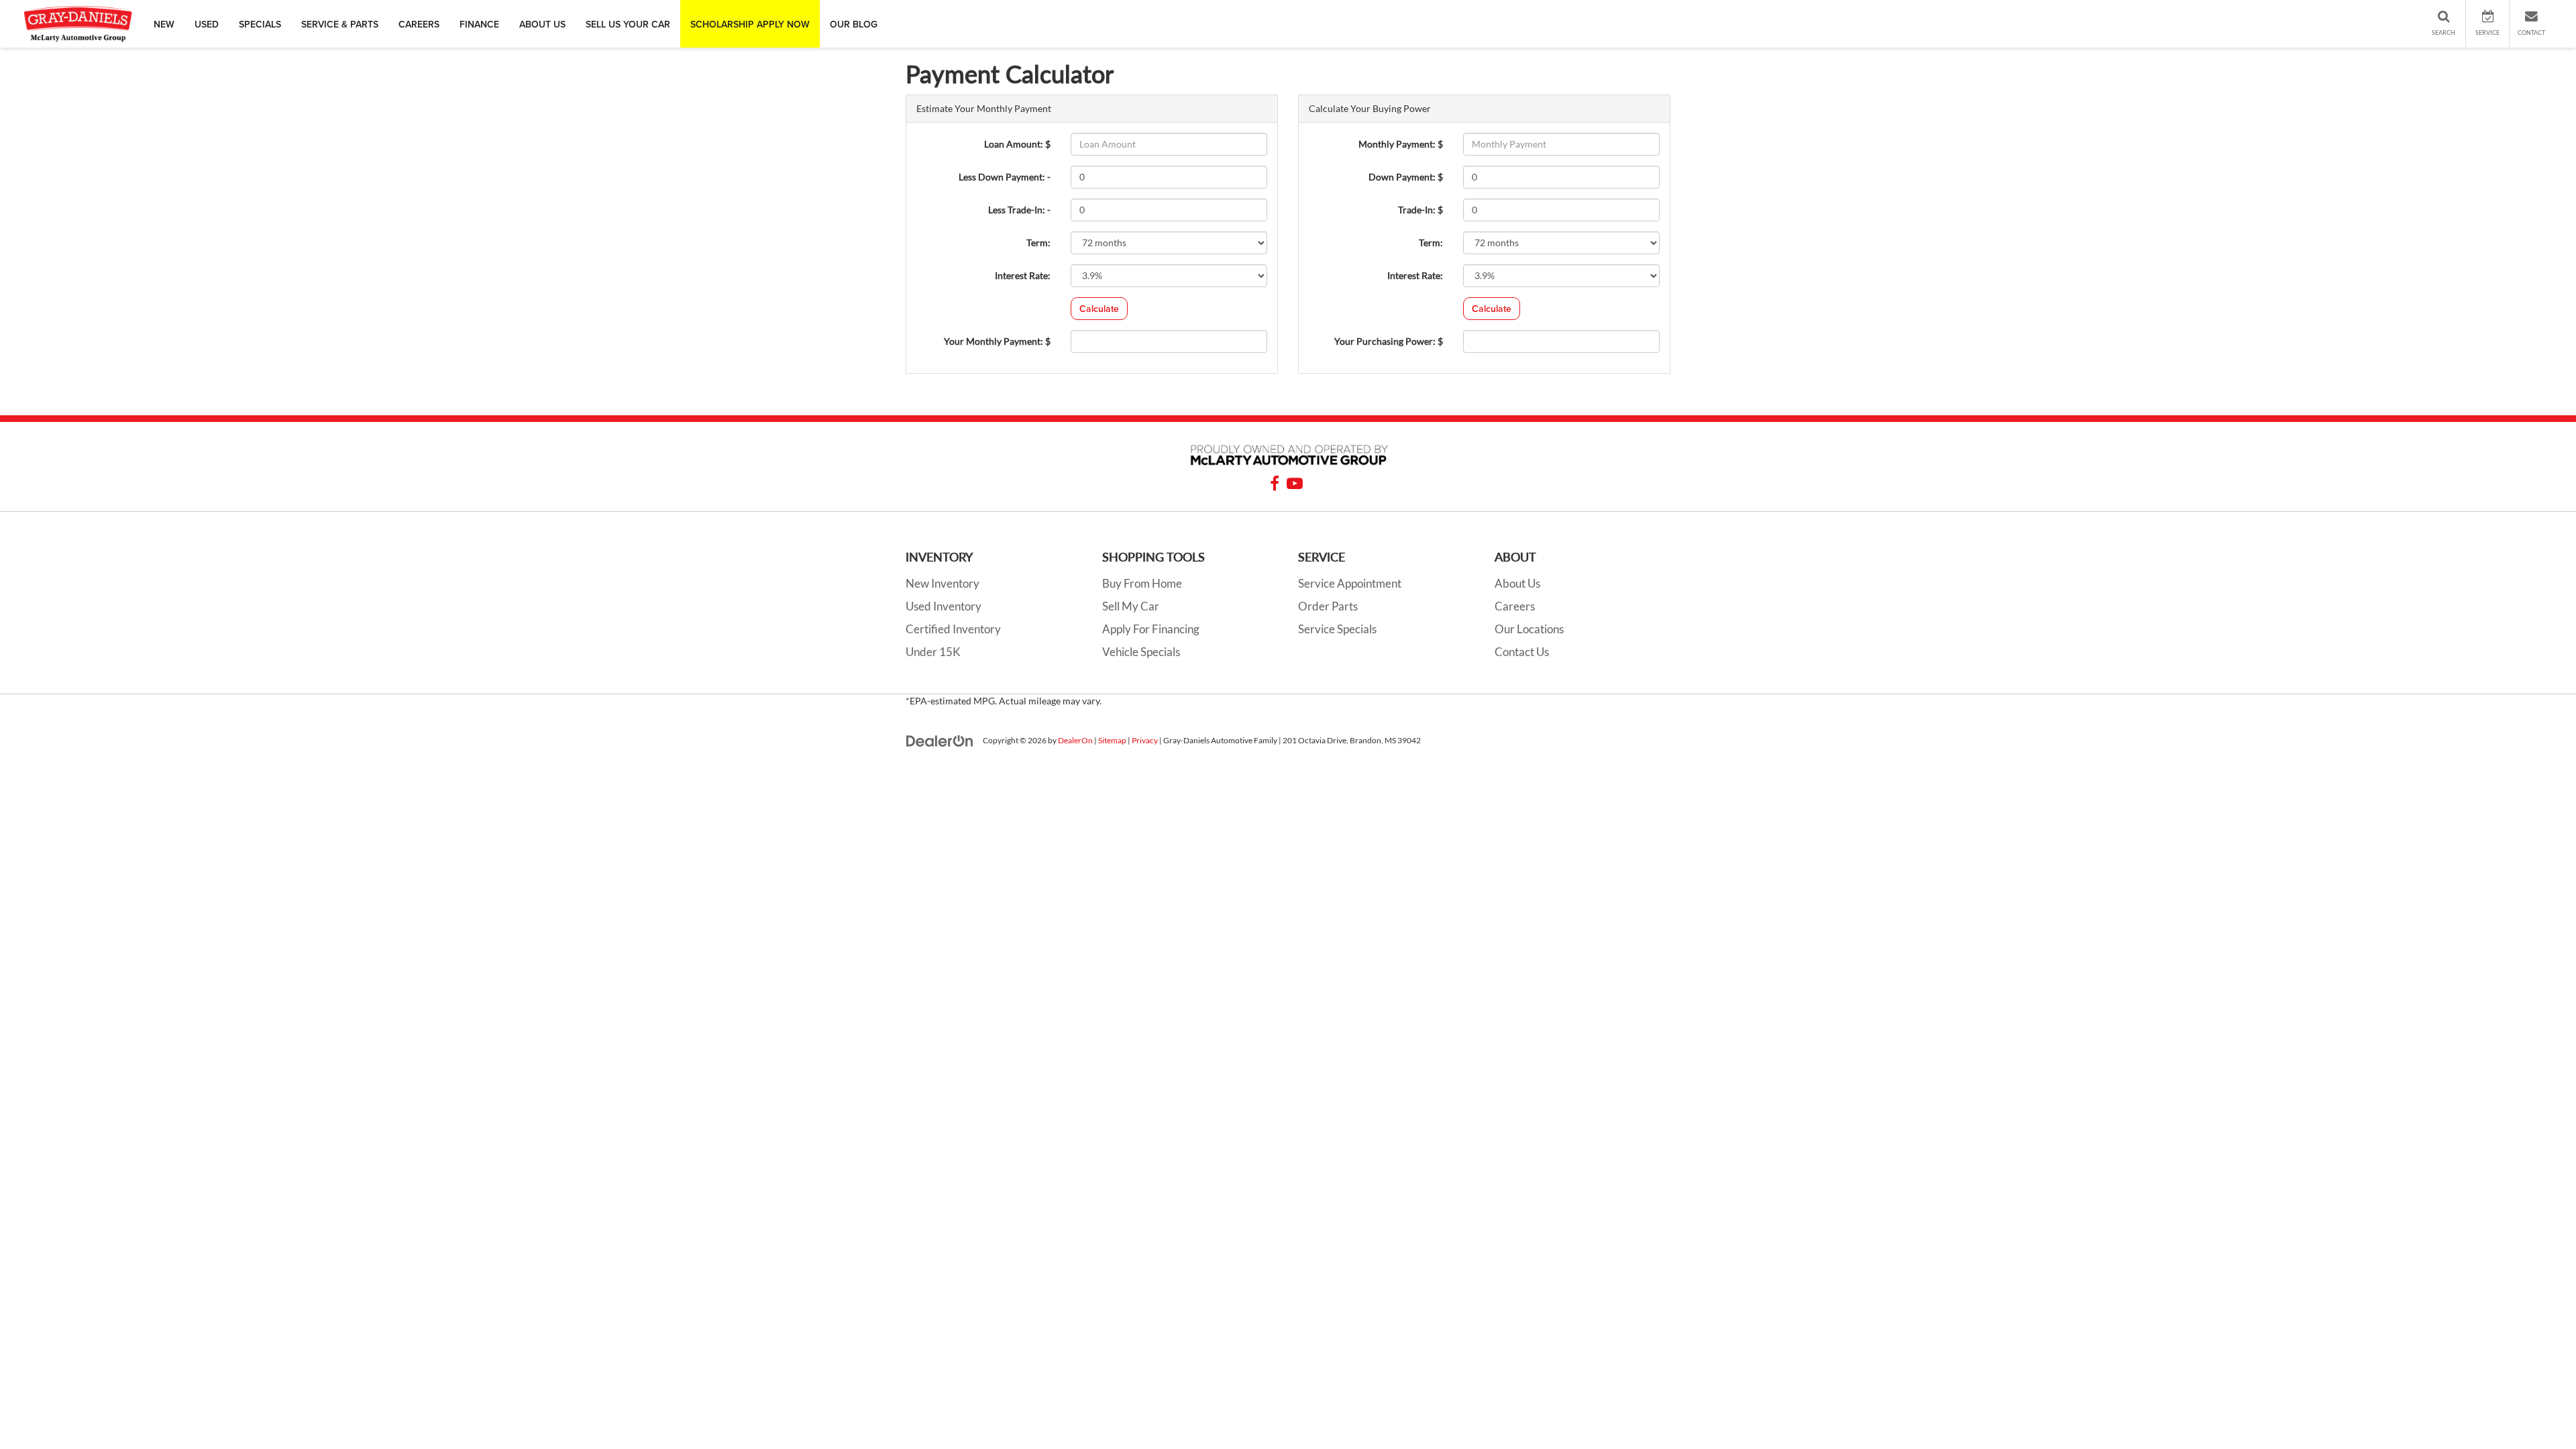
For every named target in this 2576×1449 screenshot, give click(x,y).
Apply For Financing (1151, 629)
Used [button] (207, 24)
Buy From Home (1142, 583)
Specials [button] (260, 24)
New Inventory (943, 583)
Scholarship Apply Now (750, 24)
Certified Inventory (953, 629)
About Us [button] (542, 24)
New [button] (164, 24)
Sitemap (1112, 740)
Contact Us (1522, 652)
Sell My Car (1131, 606)
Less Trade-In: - (1019, 210)
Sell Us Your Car (628, 24)
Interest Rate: (1023, 275)
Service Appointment (1350, 583)
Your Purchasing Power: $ (1389, 341)
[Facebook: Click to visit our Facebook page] (1275, 485)
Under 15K (933, 652)
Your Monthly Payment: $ (997, 341)
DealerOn (1075, 740)
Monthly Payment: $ (1401, 144)
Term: (1038, 243)
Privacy (1145, 740)
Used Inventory (944, 606)
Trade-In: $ (1420, 210)
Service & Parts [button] (340, 24)
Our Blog (854, 24)
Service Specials (1337, 629)
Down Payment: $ (1406, 177)
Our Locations (1529, 629)
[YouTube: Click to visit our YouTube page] (1295, 485)
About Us (1517, 583)
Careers (419, 24)
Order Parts (1328, 606)
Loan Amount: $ (1017, 144)
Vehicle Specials (1141, 652)
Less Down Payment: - (1005, 177)
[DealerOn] (940, 740)
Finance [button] (479, 24)
